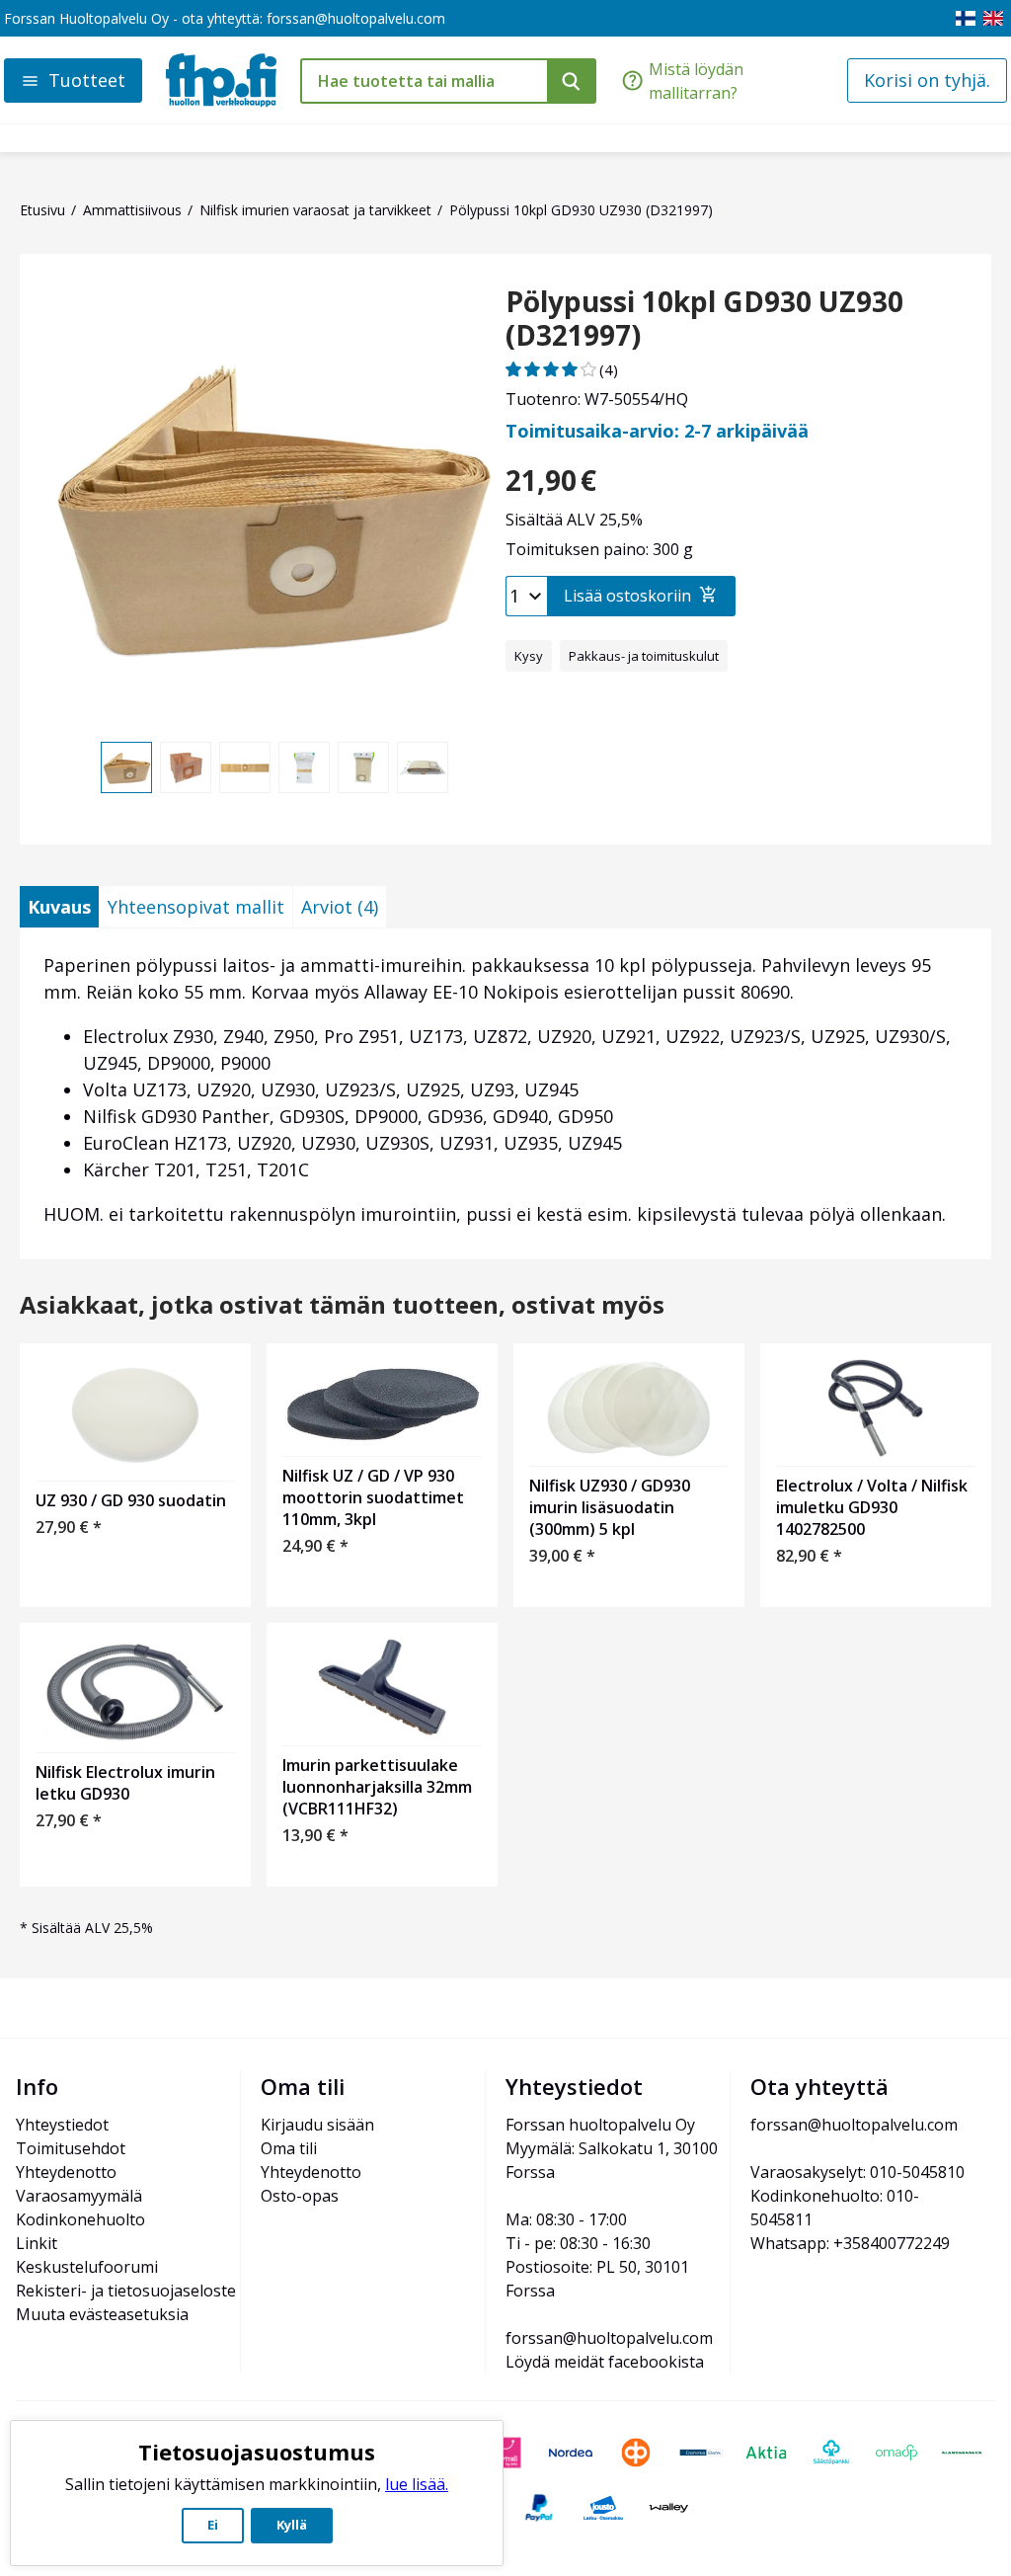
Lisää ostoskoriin (627, 596)
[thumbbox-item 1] (126, 767)
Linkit (37, 2243)
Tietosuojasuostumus (257, 2452)
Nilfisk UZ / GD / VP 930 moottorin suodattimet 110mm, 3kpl (373, 1497)
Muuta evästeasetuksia (102, 2314)
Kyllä (292, 2525)
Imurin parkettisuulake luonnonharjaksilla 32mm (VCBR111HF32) (377, 1787)
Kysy (529, 656)
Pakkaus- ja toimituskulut (644, 656)
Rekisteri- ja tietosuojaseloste (126, 2291)
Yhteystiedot (62, 2125)
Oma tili (289, 2148)
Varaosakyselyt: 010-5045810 (857, 2172)
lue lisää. (417, 2484)
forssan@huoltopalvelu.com (356, 18)
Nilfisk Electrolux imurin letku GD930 (125, 1783)
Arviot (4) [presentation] (340, 907)
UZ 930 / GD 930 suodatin (131, 1500)
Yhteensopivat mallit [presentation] (196, 907)
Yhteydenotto (66, 2172)
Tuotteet (87, 80)
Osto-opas (300, 2196)
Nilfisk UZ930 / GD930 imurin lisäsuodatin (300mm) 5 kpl (610, 1507)
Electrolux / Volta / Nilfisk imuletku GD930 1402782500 (872, 1507)
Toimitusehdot (71, 2148)
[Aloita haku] (572, 81)
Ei (213, 2525)
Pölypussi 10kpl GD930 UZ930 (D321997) (704, 319)
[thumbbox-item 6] (423, 767)
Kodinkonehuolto (80, 2219)
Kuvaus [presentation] (59, 907)
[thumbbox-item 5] (363, 767)
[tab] (59, 907)
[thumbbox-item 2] (186, 767)
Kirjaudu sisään (317, 2125)
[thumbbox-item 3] (245, 767)
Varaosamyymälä (79, 2196)
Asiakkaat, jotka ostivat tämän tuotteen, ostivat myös (342, 1305)
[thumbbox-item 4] (304, 767)
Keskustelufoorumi (87, 2267)
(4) (609, 369)
